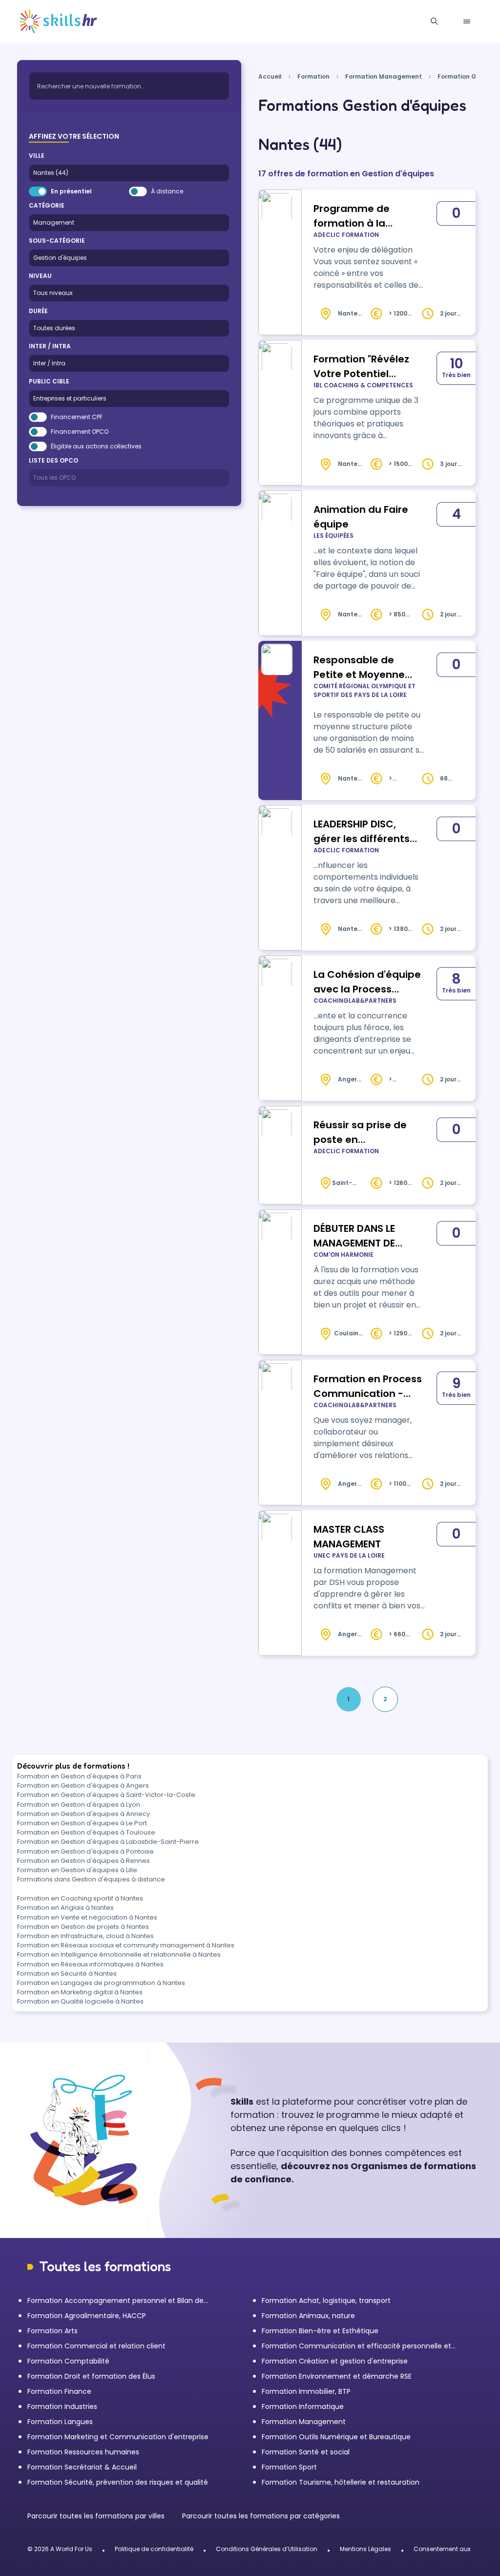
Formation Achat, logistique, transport (326, 2301)
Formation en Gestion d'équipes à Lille (77, 1870)
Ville (37, 156)
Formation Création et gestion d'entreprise (335, 2361)
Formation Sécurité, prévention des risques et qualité (118, 2482)
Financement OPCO (80, 432)
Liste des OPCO (53, 460)
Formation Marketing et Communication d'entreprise (118, 2437)
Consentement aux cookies (454, 2549)
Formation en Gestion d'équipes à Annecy (83, 1814)
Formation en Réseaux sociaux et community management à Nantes (126, 1945)
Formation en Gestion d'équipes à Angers (83, 1785)
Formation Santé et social (306, 2452)
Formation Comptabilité (68, 2361)
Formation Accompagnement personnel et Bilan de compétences (115, 2301)
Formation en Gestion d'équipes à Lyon (79, 1805)
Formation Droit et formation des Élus (91, 2376)
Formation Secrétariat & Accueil (82, 2467)
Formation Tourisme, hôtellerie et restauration (341, 2482)
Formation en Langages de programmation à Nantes (101, 1983)
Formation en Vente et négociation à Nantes (87, 1917)
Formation (313, 76)
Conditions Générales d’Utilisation (267, 2549)
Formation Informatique (303, 2407)
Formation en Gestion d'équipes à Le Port (82, 1823)
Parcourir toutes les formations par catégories (261, 2516)
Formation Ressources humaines (83, 2452)
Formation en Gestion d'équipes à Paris (79, 1776)
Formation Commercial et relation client (96, 2346)
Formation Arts (52, 2331)
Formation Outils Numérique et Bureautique (336, 2437)
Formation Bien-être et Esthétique (320, 2331)
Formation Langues (60, 2422)
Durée (38, 311)
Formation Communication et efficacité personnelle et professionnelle (356, 2346)
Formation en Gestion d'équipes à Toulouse (86, 1832)
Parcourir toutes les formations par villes (97, 2516)
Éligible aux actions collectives (96, 446)
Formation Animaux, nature (308, 2316)
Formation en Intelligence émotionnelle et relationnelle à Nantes (119, 1954)
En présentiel (71, 191)
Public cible (49, 381)
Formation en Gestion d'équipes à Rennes (83, 1861)
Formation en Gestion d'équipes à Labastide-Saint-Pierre (108, 1842)
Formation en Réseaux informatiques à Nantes (90, 1964)
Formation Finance (59, 2391)
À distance (167, 191)
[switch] (38, 191)
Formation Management (384, 76)
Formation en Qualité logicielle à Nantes (80, 2001)
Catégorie (47, 205)
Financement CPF (77, 417)
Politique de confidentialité (154, 2549)
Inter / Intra (50, 346)
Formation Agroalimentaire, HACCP (87, 2316)
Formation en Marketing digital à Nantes (80, 1992)
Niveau (40, 276)
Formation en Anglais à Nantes (65, 1908)
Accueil (270, 76)
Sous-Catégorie (57, 241)
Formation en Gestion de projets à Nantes (83, 1927)
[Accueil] (58, 21)
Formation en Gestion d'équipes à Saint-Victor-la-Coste (106, 1795)
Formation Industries (62, 2407)
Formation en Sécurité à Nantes (67, 1974)
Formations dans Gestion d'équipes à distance (91, 1879)
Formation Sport (289, 2467)
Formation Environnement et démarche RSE (337, 2376)
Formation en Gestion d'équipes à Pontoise (85, 1851)
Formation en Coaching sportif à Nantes (80, 1898)
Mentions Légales (365, 2549)
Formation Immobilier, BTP (306, 2391)
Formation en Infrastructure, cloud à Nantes (85, 1936)
